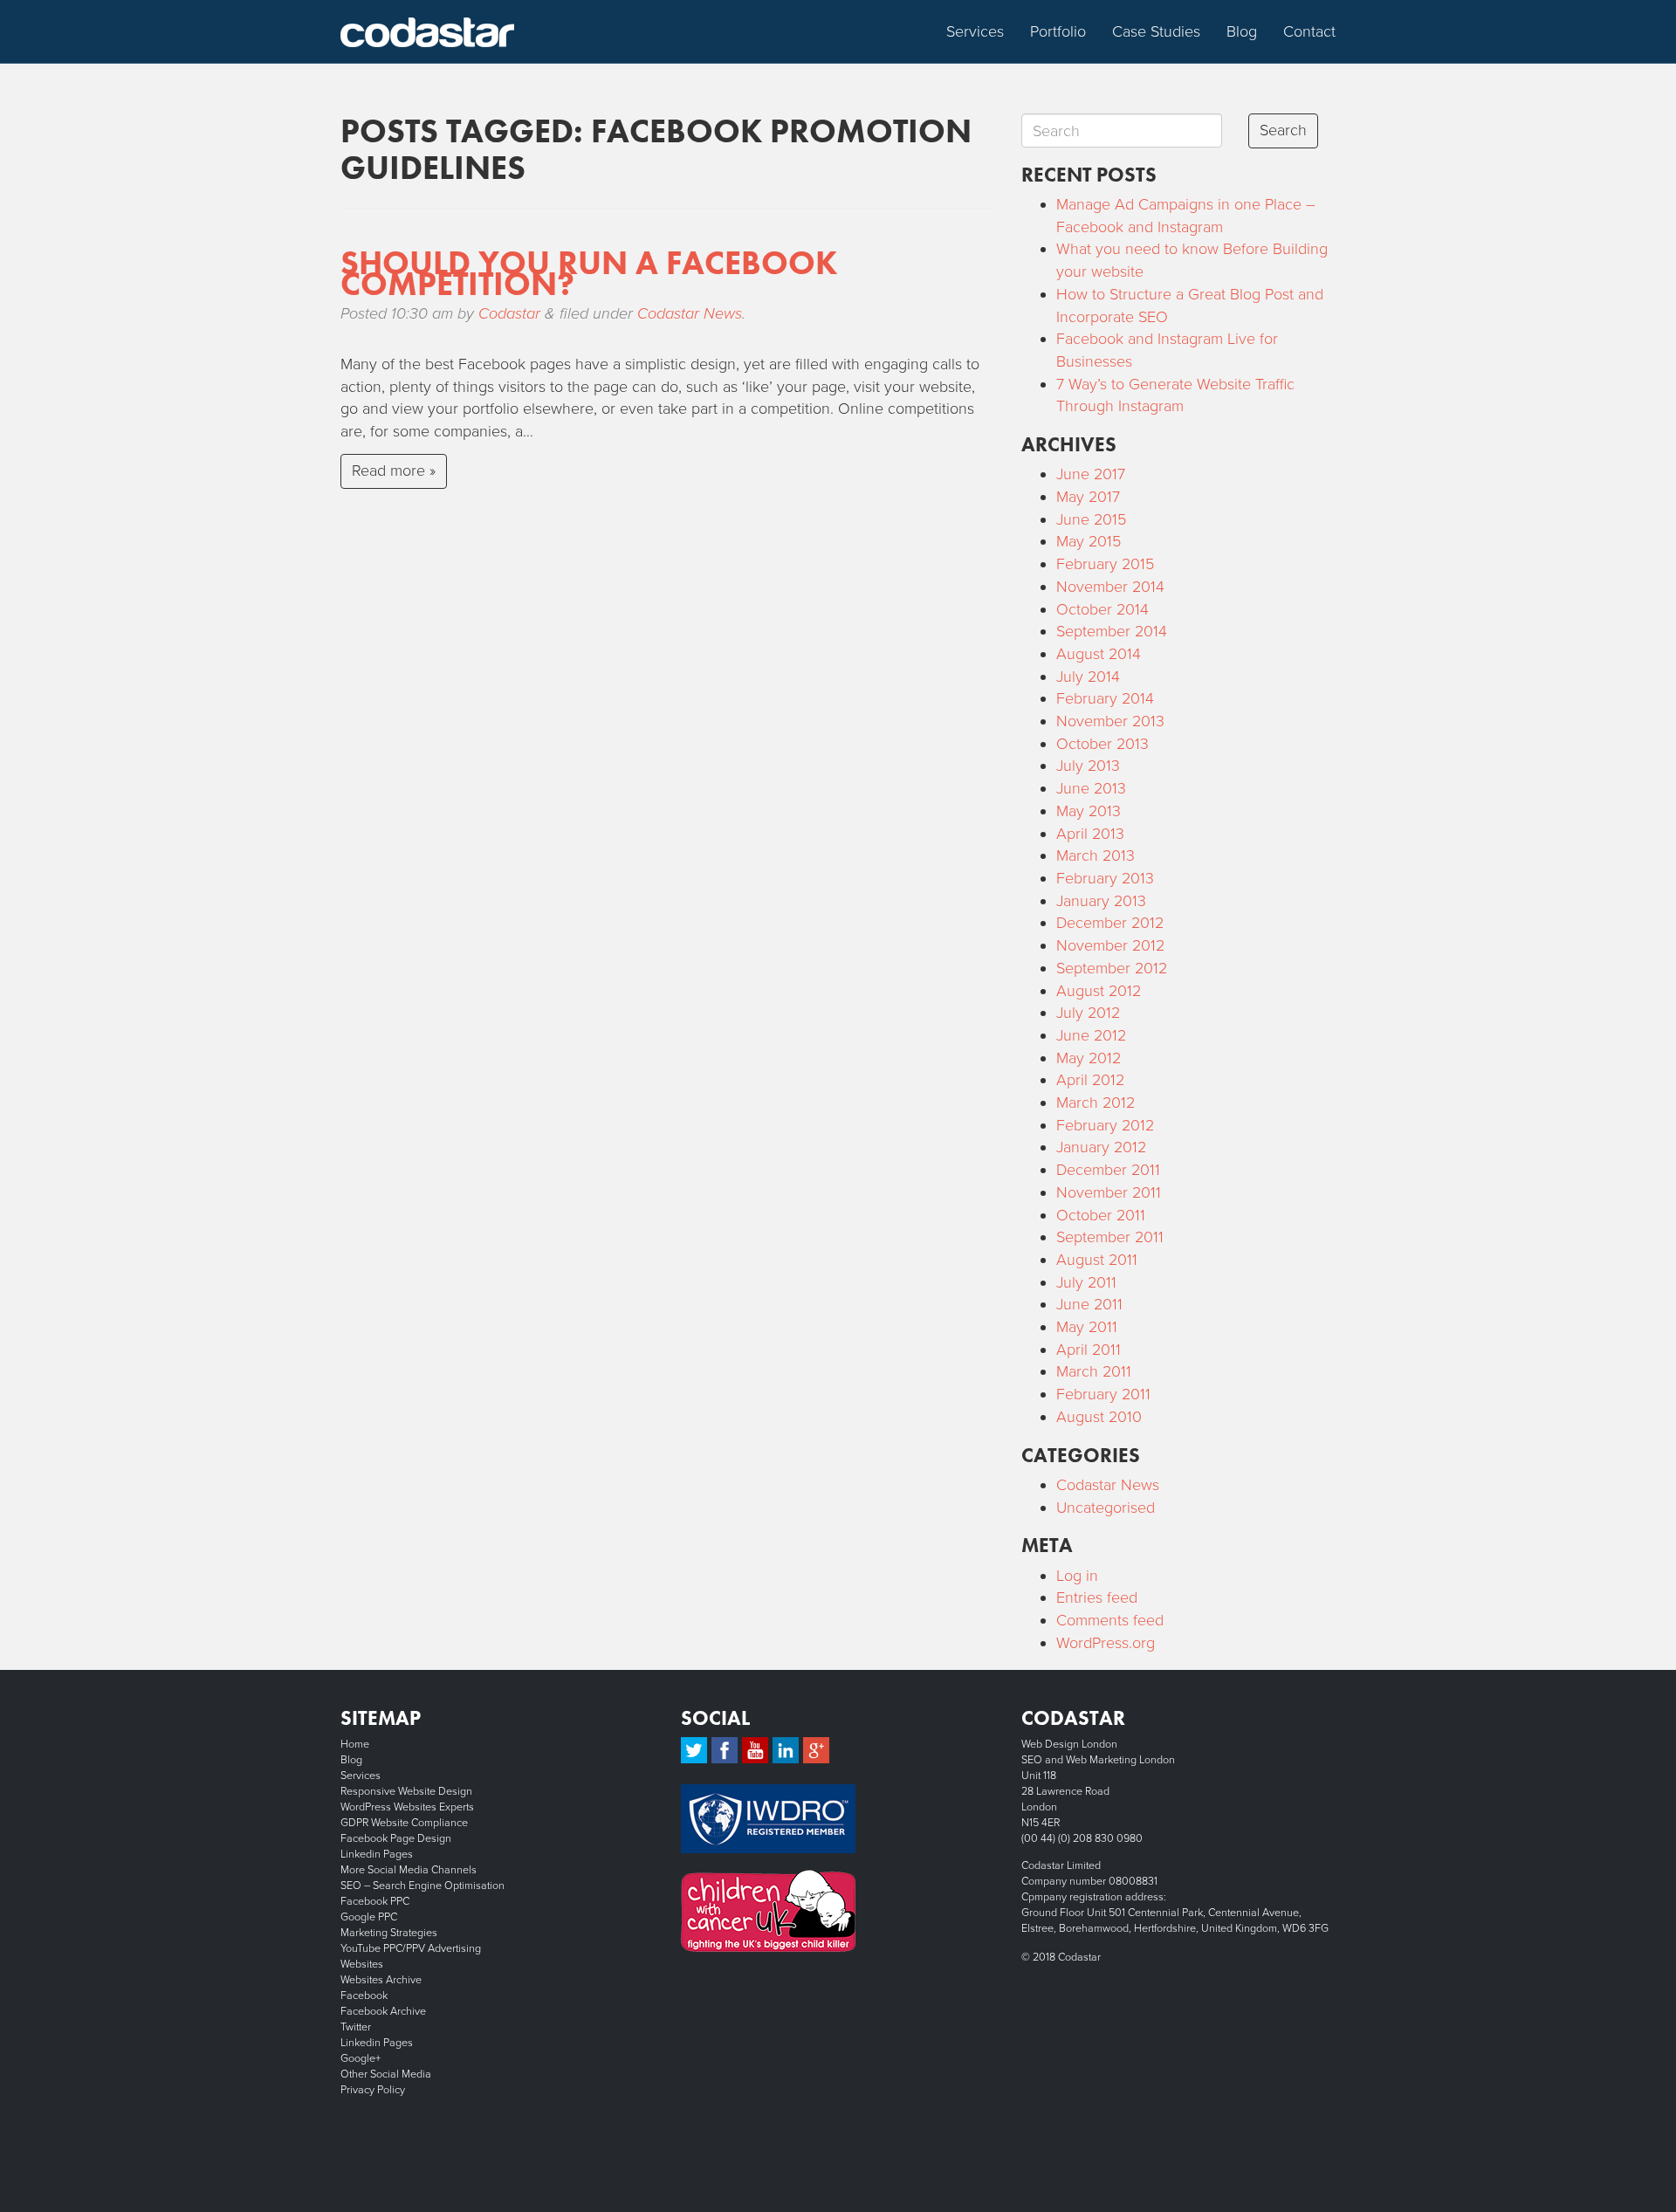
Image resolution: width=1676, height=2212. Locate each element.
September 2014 (1112, 631)
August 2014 (1099, 654)
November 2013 (1110, 721)
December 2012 (1110, 923)
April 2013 (1090, 834)
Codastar (509, 313)
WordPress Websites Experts (407, 1807)
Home (355, 1744)
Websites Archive (381, 1980)
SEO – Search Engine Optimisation (422, 1886)
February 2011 (1103, 1394)
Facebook (364, 1996)
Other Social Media (386, 2074)
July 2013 (1088, 766)
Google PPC (369, 1917)
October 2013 (1102, 744)
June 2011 (1089, 1304)
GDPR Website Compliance (404, 1823)
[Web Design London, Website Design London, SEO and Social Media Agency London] (428, 31)
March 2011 (1094, 1371)
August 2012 (1099, 991)
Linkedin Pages (377, 1854)
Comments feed (1110, 1620)
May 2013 (1089, 811)
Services (975, 31)
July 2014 (1088, 677)
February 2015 (1105, 564)
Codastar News (690, 313)
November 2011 (1109, 1192)
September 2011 (1110, 1237)
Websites (362, 1964)
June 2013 (1091, 788)
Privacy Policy (373, 2090)
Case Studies (1156, 31)
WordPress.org (1106, 1643)
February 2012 (1105, 1125)
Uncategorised (1106, 1508)
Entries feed (1097, 1597)
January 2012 (1101, 1147)
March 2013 (1096, 855)
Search (1283, 130)
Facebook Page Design (396, 1838)
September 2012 (1112, 968)
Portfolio (1058, 31)
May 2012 (1089, 1058)
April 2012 (1090, 1080)
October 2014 (1102, 609)
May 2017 (1088, 497)
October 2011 (1101, 1215)
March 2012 (1096, 1103)
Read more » (394, 471)
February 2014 (1105, 698)
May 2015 (1089, 541)
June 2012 (1091, 1035)
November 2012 (1110, 945)
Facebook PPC (375, 1901)
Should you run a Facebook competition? (589, 273)
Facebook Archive (383, 2011)
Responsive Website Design (406, 1791)
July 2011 (1086, 1282)
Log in (1077, 1576)
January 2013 (1101, 901)
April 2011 (1089, 1350)
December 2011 (1108, 1170)
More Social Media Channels (409, 1870)
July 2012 (1088, 1013)
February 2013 (1105, 878)
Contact (1309, 31)
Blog (1242, 31)
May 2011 (1087, 1327)
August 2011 (1097, 1260)
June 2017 (1091, 474)
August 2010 (1099, 1417)
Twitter (356, 2027)
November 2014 (1110, 587)
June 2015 (1091, 519)
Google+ (361, 2058)
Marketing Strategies (389, 1933)
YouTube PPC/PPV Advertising (411, 1948)
